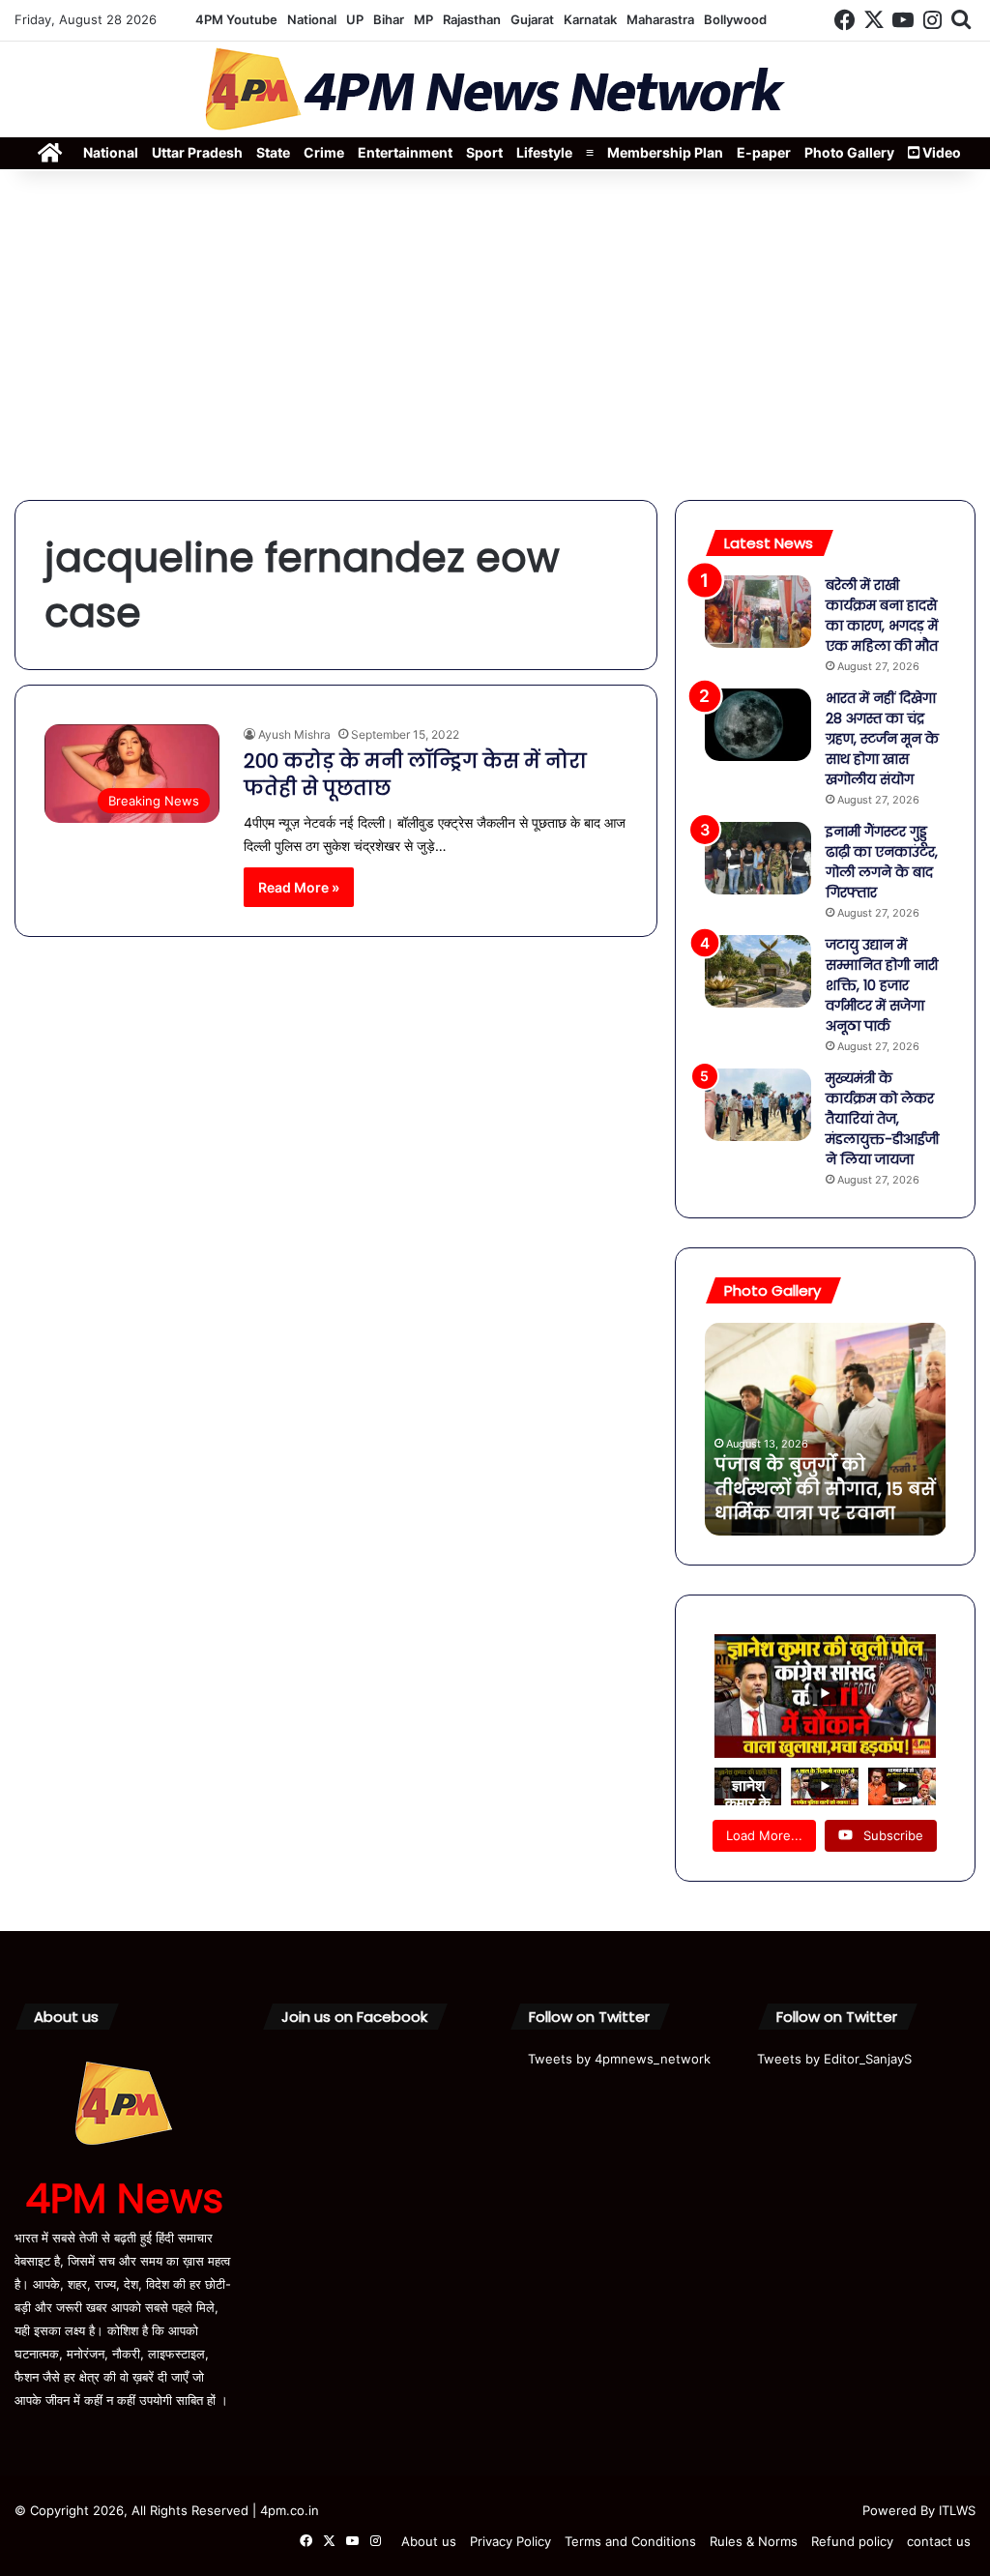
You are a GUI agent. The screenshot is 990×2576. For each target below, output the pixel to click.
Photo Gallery (849, 152)
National (312, 19)
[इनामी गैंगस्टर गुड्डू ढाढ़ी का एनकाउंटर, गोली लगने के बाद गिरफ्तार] (758, 858)
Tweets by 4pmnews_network (619, 2059)
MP (423, 19)
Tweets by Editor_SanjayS (834, 2059)
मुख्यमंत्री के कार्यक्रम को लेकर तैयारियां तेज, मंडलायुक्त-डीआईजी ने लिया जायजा (882, 1119)
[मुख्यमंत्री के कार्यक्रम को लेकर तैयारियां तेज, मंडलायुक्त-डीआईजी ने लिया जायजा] (758, 1105)
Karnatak (590, 19)
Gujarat (532, 19)
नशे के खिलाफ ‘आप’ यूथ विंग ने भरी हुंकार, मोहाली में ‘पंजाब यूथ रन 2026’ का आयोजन (847, 1477)
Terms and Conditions (630, 2541)
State (273, 152)
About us (429, 2541)
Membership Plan (665, 152)
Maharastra (660, 19)
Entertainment (405, 152)
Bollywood (735, 19)
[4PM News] (495, 89)
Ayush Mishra (294, 734)
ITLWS (957, 2510)
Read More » (299, 887)
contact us (939, 2541)
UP (355, 19)
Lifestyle (544, 152)
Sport (484, 152)
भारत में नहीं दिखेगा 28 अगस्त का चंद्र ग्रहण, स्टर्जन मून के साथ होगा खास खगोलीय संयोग (882, 739)
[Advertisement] (495, 336)
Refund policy (852, 2541)
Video (940, 152)
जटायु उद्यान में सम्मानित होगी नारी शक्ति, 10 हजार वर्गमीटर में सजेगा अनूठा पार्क (882, 985)
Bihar (389, 19)
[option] (853, 1429)
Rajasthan (472, 19)
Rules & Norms (754, 2541)
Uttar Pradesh (197, 152)
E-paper (764, 152)
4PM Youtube (236, 19)
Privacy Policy (510, 2541)
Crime (324, 152)
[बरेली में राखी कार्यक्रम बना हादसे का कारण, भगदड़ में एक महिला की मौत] (758, 612)
